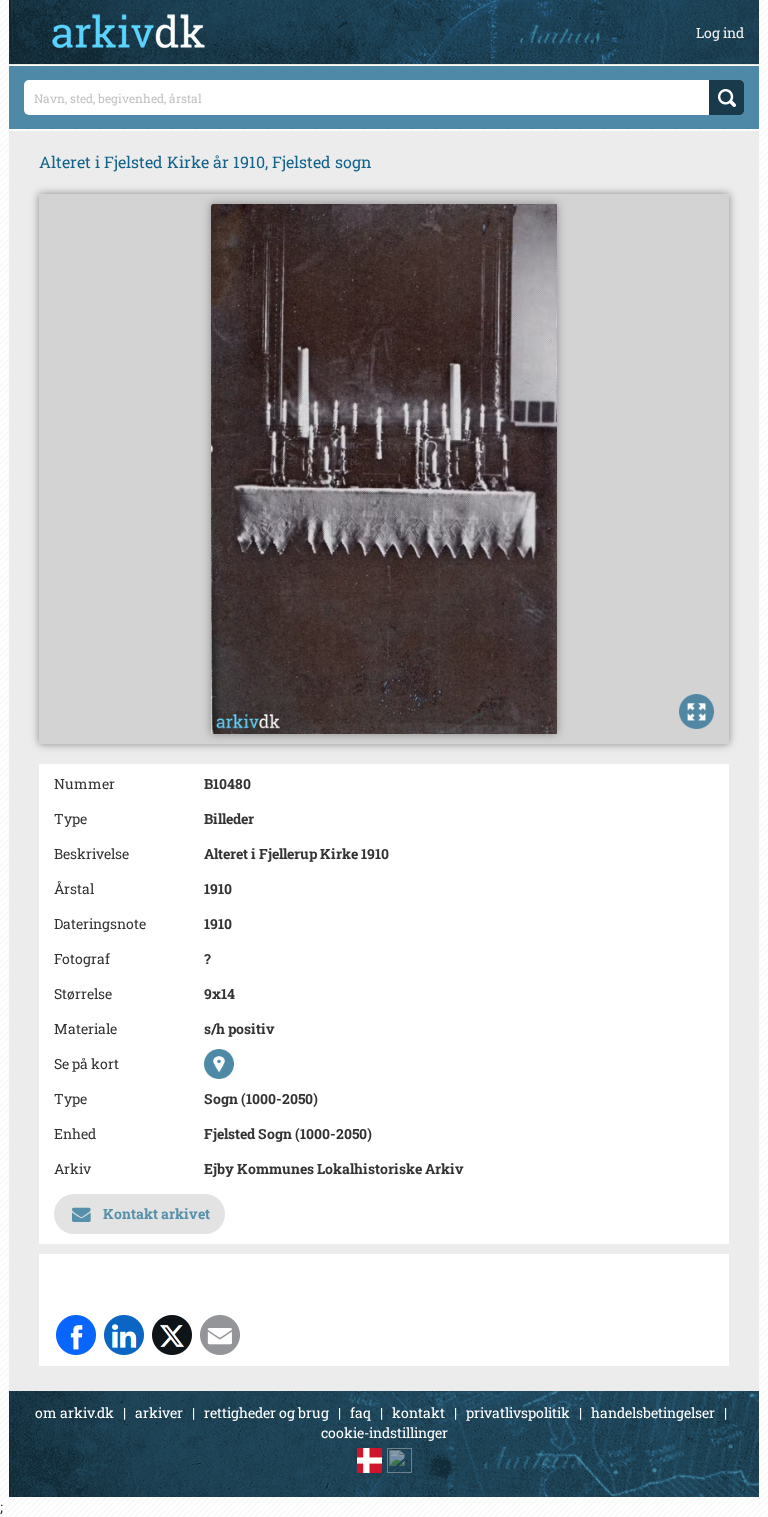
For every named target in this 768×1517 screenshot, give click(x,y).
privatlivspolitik (518, 1412)
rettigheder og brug (266, 1412)
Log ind (720, 32)
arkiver (159, 1412)
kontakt (418, 1412)
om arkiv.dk (74, 1412)
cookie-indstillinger (384, 1432)
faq (360, 1412)
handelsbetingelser (653, 1412)
